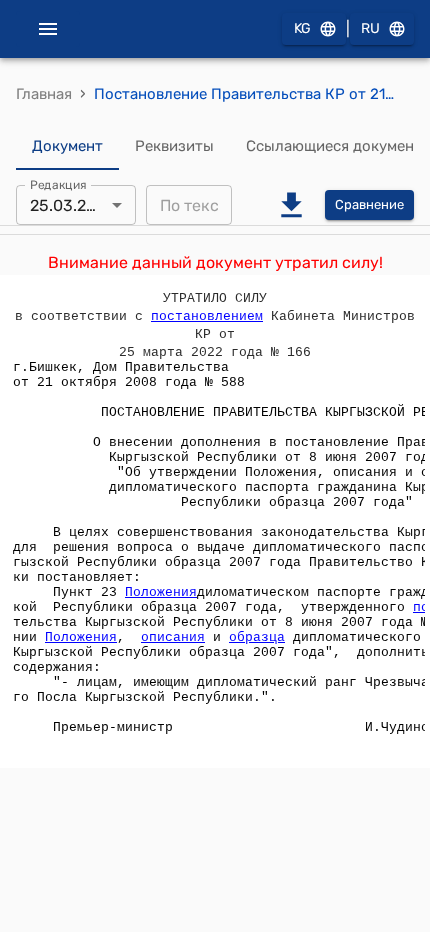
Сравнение (369, 204)
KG (302, 28)
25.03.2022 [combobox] (72, 205)
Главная (44, 94)
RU (370, 28)
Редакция (58, 185)
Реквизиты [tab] (174, 146)
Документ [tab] (67, 146)
